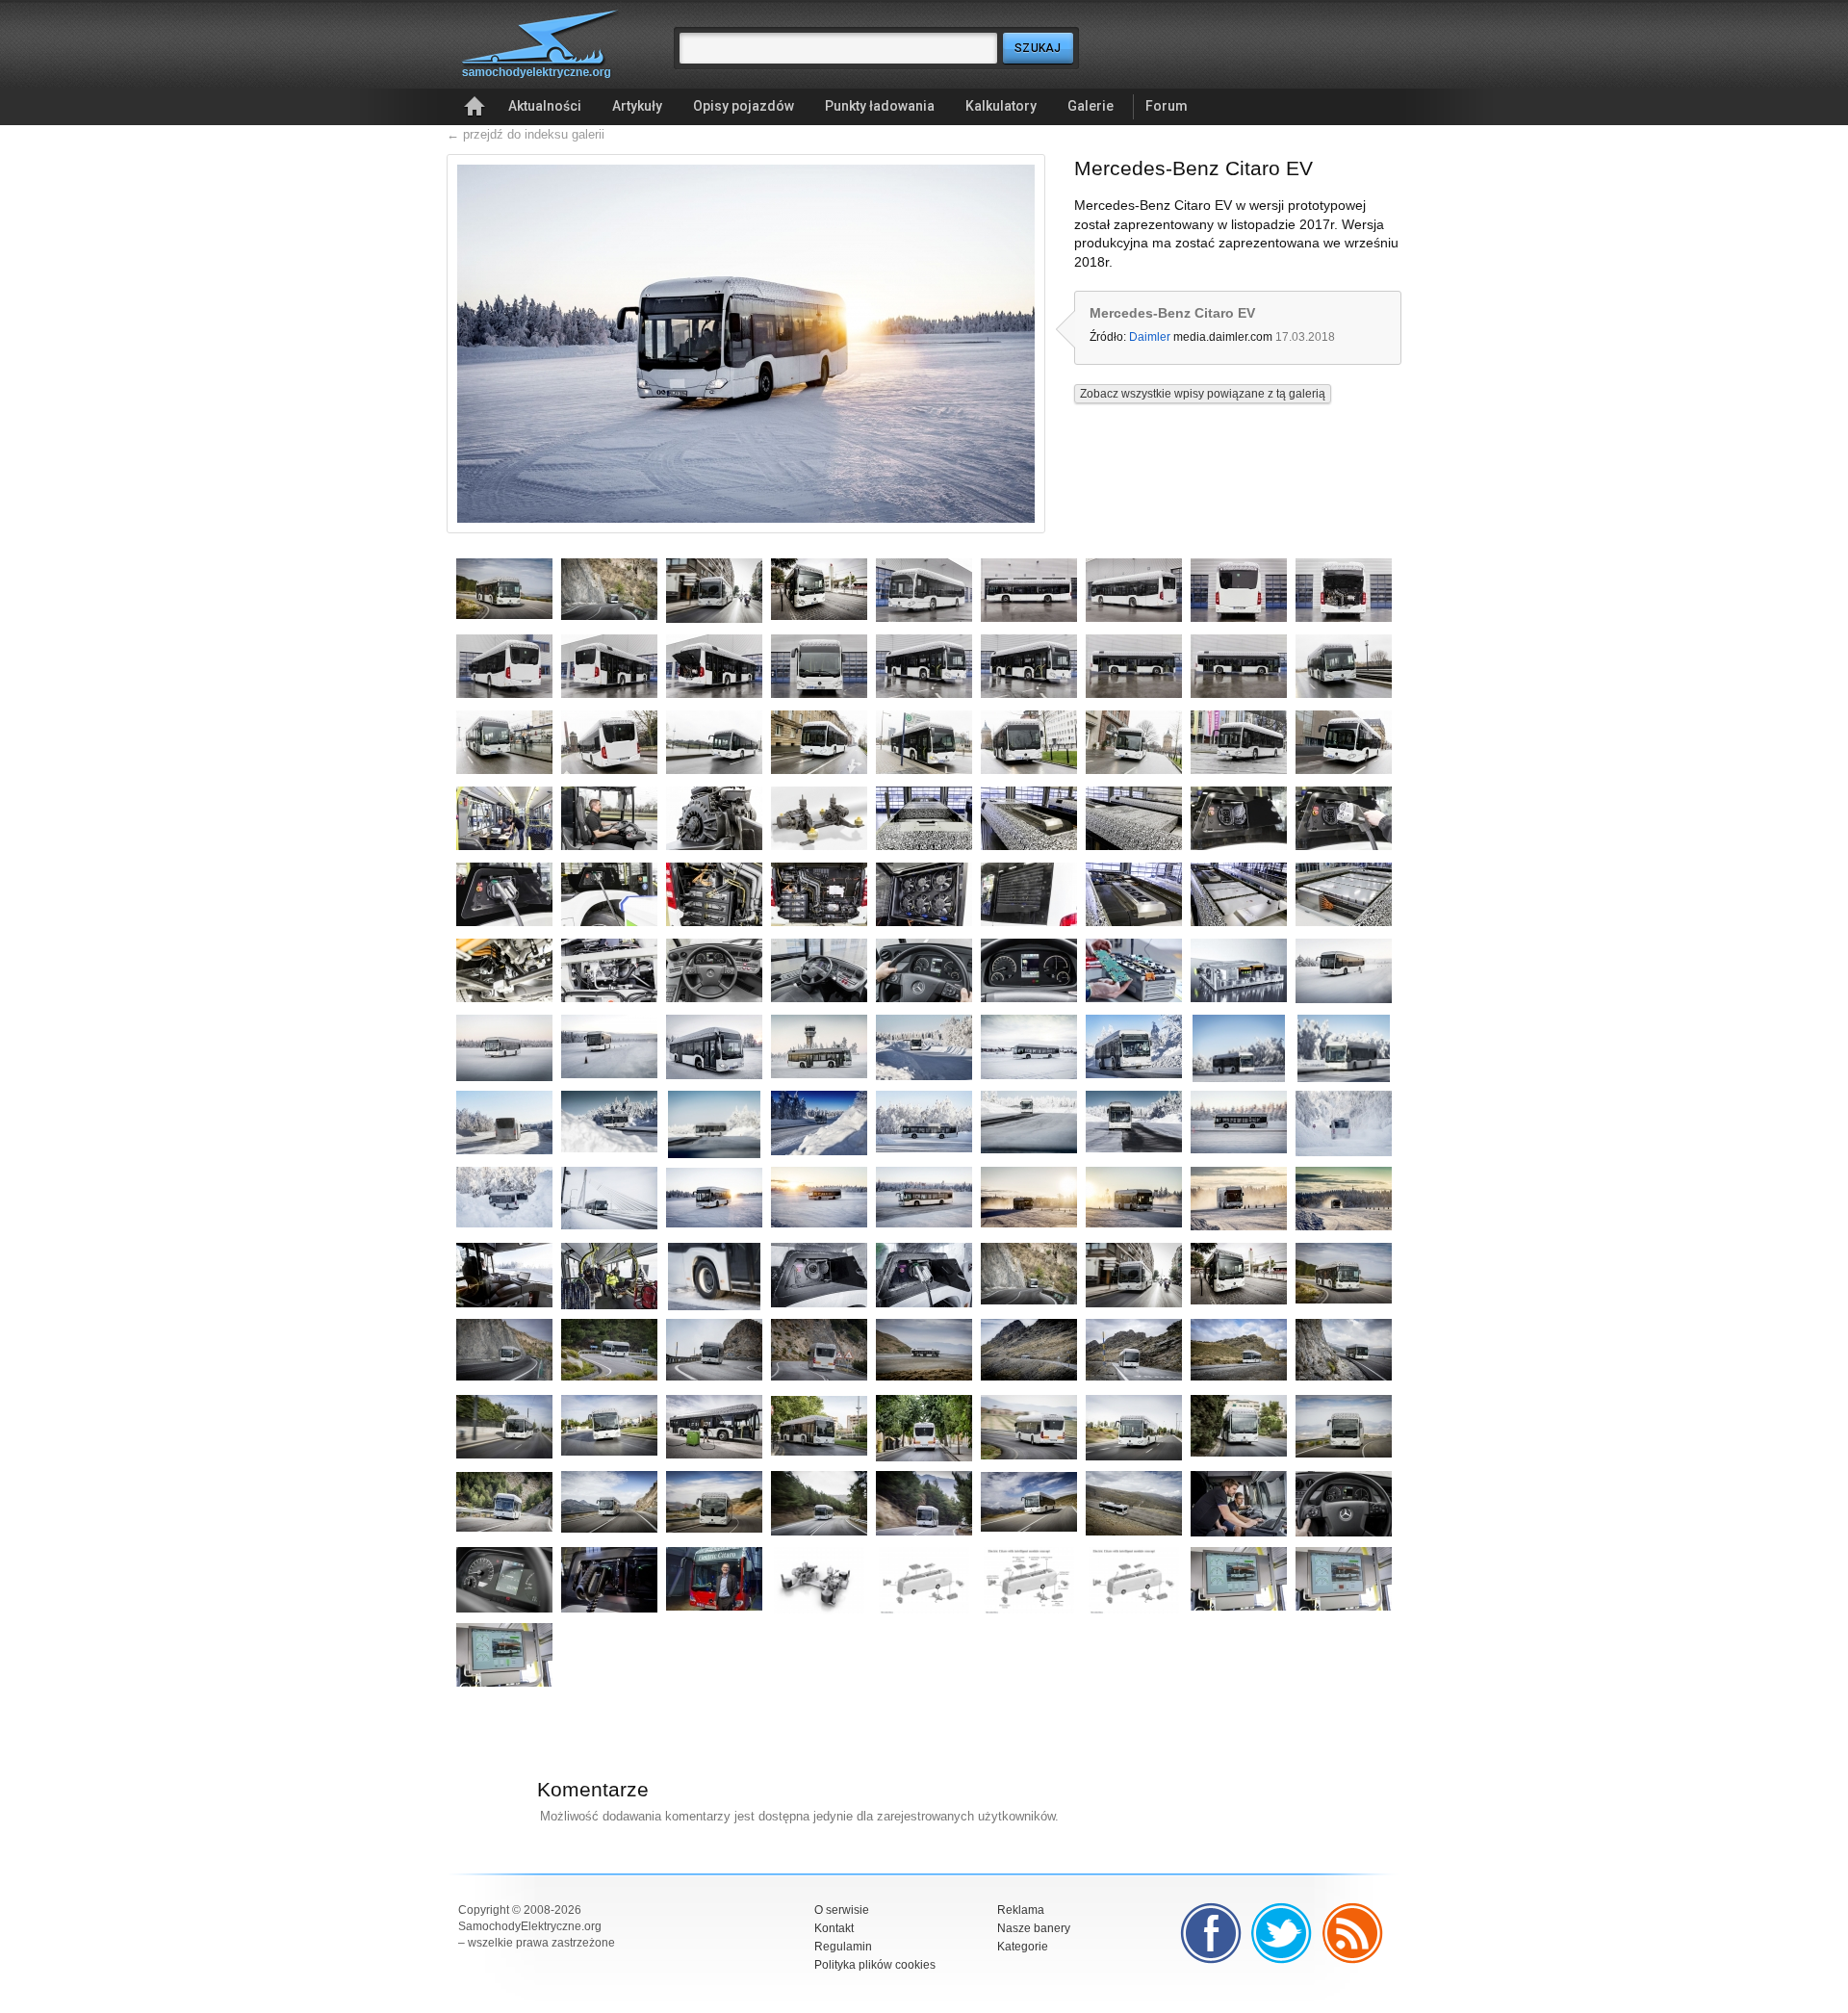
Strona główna (475, 107)
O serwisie (842, 1910)
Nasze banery (1034, 1928)
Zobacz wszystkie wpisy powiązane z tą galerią (1203, 394)
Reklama (1021, 1910)
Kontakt (834, 1928)
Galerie (1091, 106)
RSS (1353, 1933)
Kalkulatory (1001, 106)
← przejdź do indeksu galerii (526, 134)
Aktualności (545, 106)
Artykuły (637, 106)
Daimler (1150, 337)
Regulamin (843, 1947)
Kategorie (1023, 1947)
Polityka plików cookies (875, 1965)
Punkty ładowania (880, 106)
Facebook (1211, 1933)
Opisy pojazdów (744, 106)
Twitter (1282, 1933)
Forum (1167, 106)
